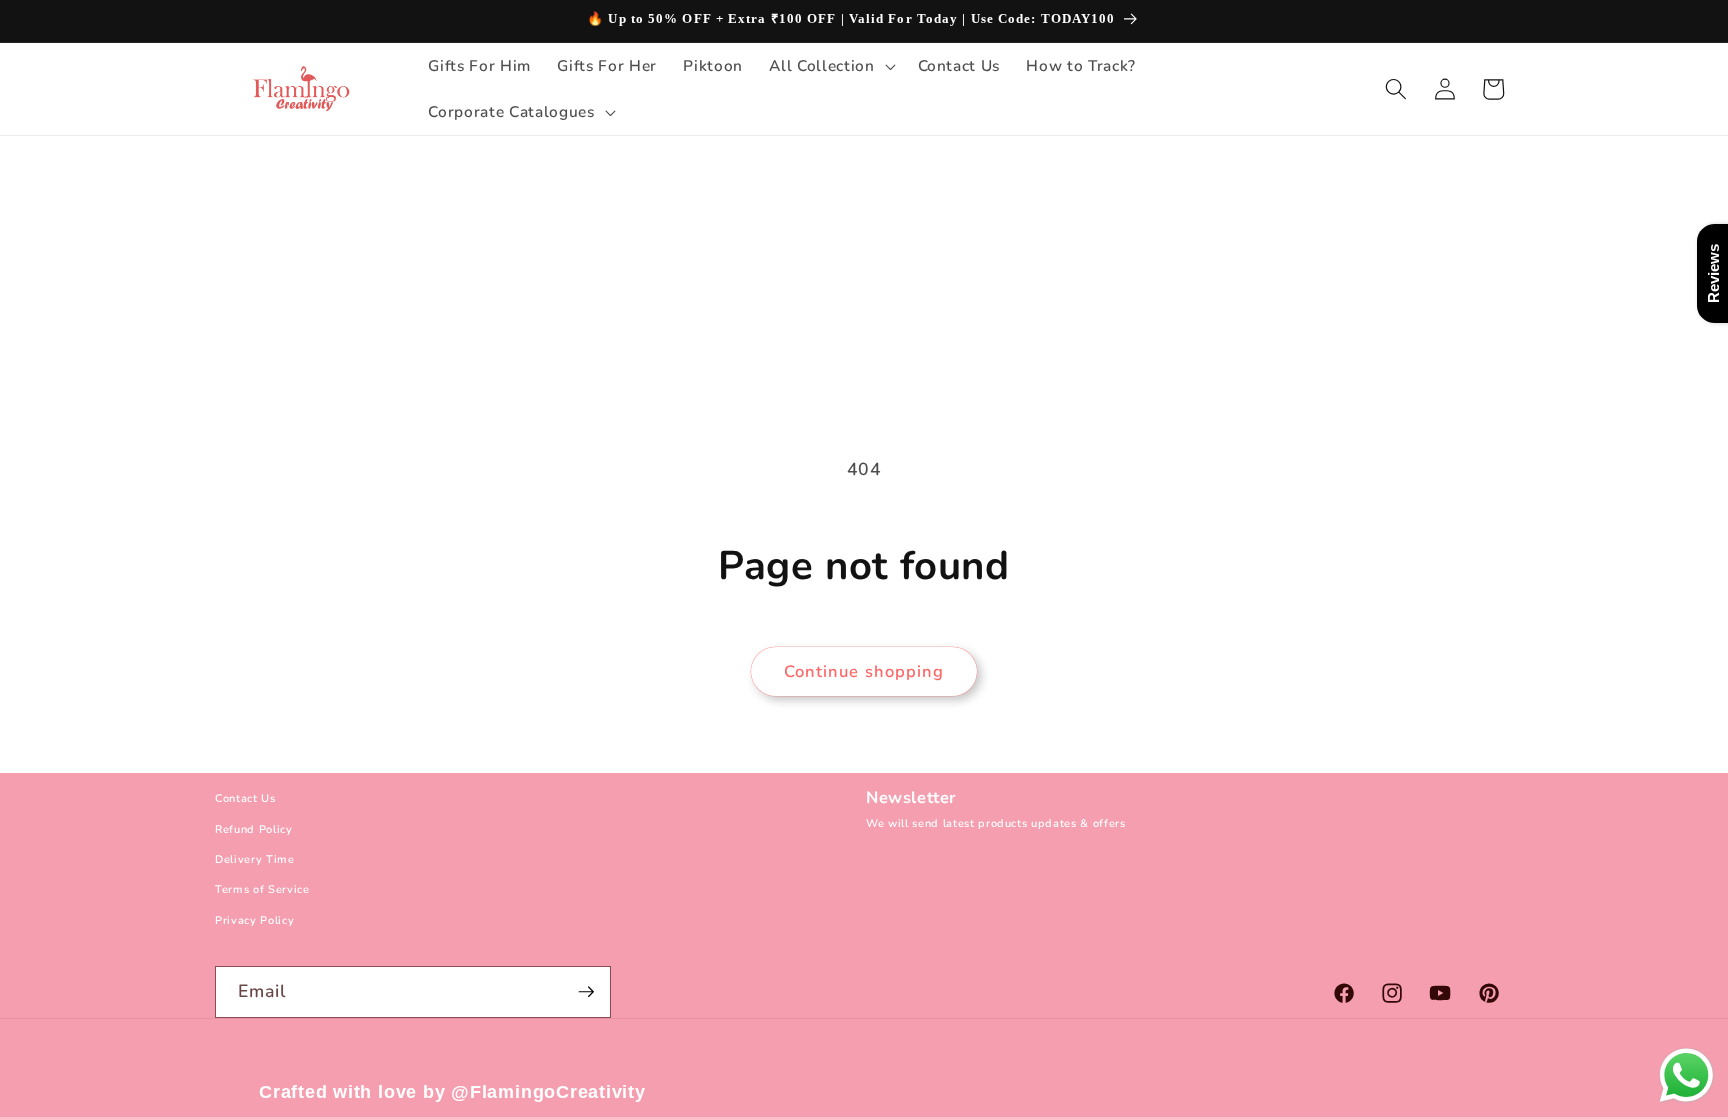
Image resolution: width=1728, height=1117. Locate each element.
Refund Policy (254, 829)
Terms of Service (262, 889)
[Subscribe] (586, 992)
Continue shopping (864, 671)
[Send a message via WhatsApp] (1686, 1075)
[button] (830, 66)
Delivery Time (255, 859)
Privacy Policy (254, 920)
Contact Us (245, 798)
